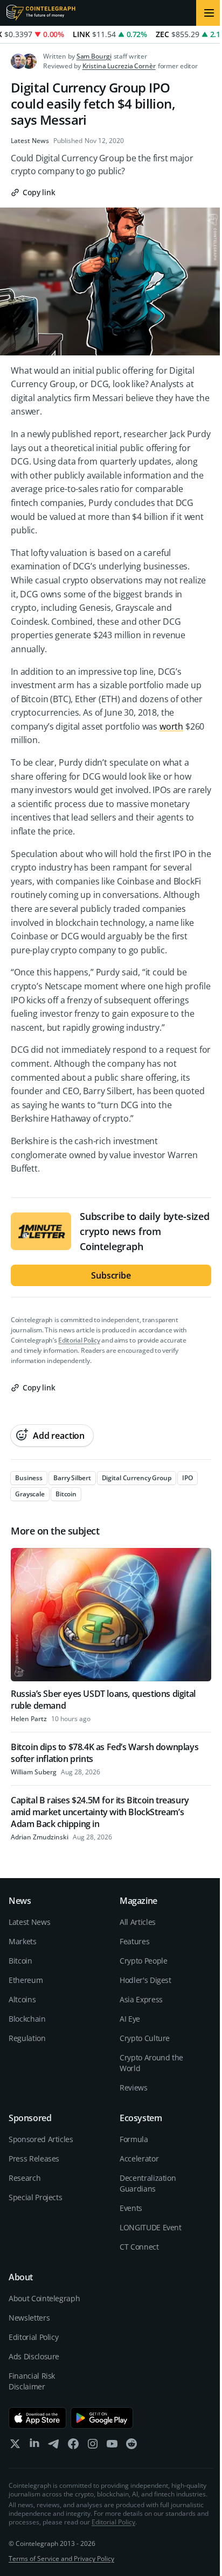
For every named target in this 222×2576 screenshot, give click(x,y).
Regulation (27, 2038)
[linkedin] (34, 2446)
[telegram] (54, 2446)
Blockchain (27, 2019)
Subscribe (111, 1275)
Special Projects (35, 2197)
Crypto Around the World (151, 2063)
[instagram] (93, 2446)
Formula (134, 2139)
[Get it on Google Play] (102, 2418)
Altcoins (22, 1999)
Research (25, 2178)
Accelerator (139, 2158)
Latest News (30, 141)
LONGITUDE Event (151, 2227)
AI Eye (130, 2019)
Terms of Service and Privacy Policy (61, 2559)
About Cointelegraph (44, 2298)
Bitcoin (20, 1961)
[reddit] (131, 2446)
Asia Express (141, 1999)
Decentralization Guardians (148, 2183)
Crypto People (143, 1961)
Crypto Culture (145, 2038)
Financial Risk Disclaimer (32, 2381)
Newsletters (29, 2318)
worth (171, 726)
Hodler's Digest (145, 1980)
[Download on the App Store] (37, 2418)
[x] (15, 2446)
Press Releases (34, 2158)
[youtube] (112, 2446)
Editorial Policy (79, 1340)
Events (131, 2208)
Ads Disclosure (34, 2356)
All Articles (138, 1922)
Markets (23, 1941)
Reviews (134, 2088)
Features (134, 1941)
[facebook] (73, 2446)
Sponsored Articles (41, 2139)
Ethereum (26, 1980)
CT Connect (139, 2247)
